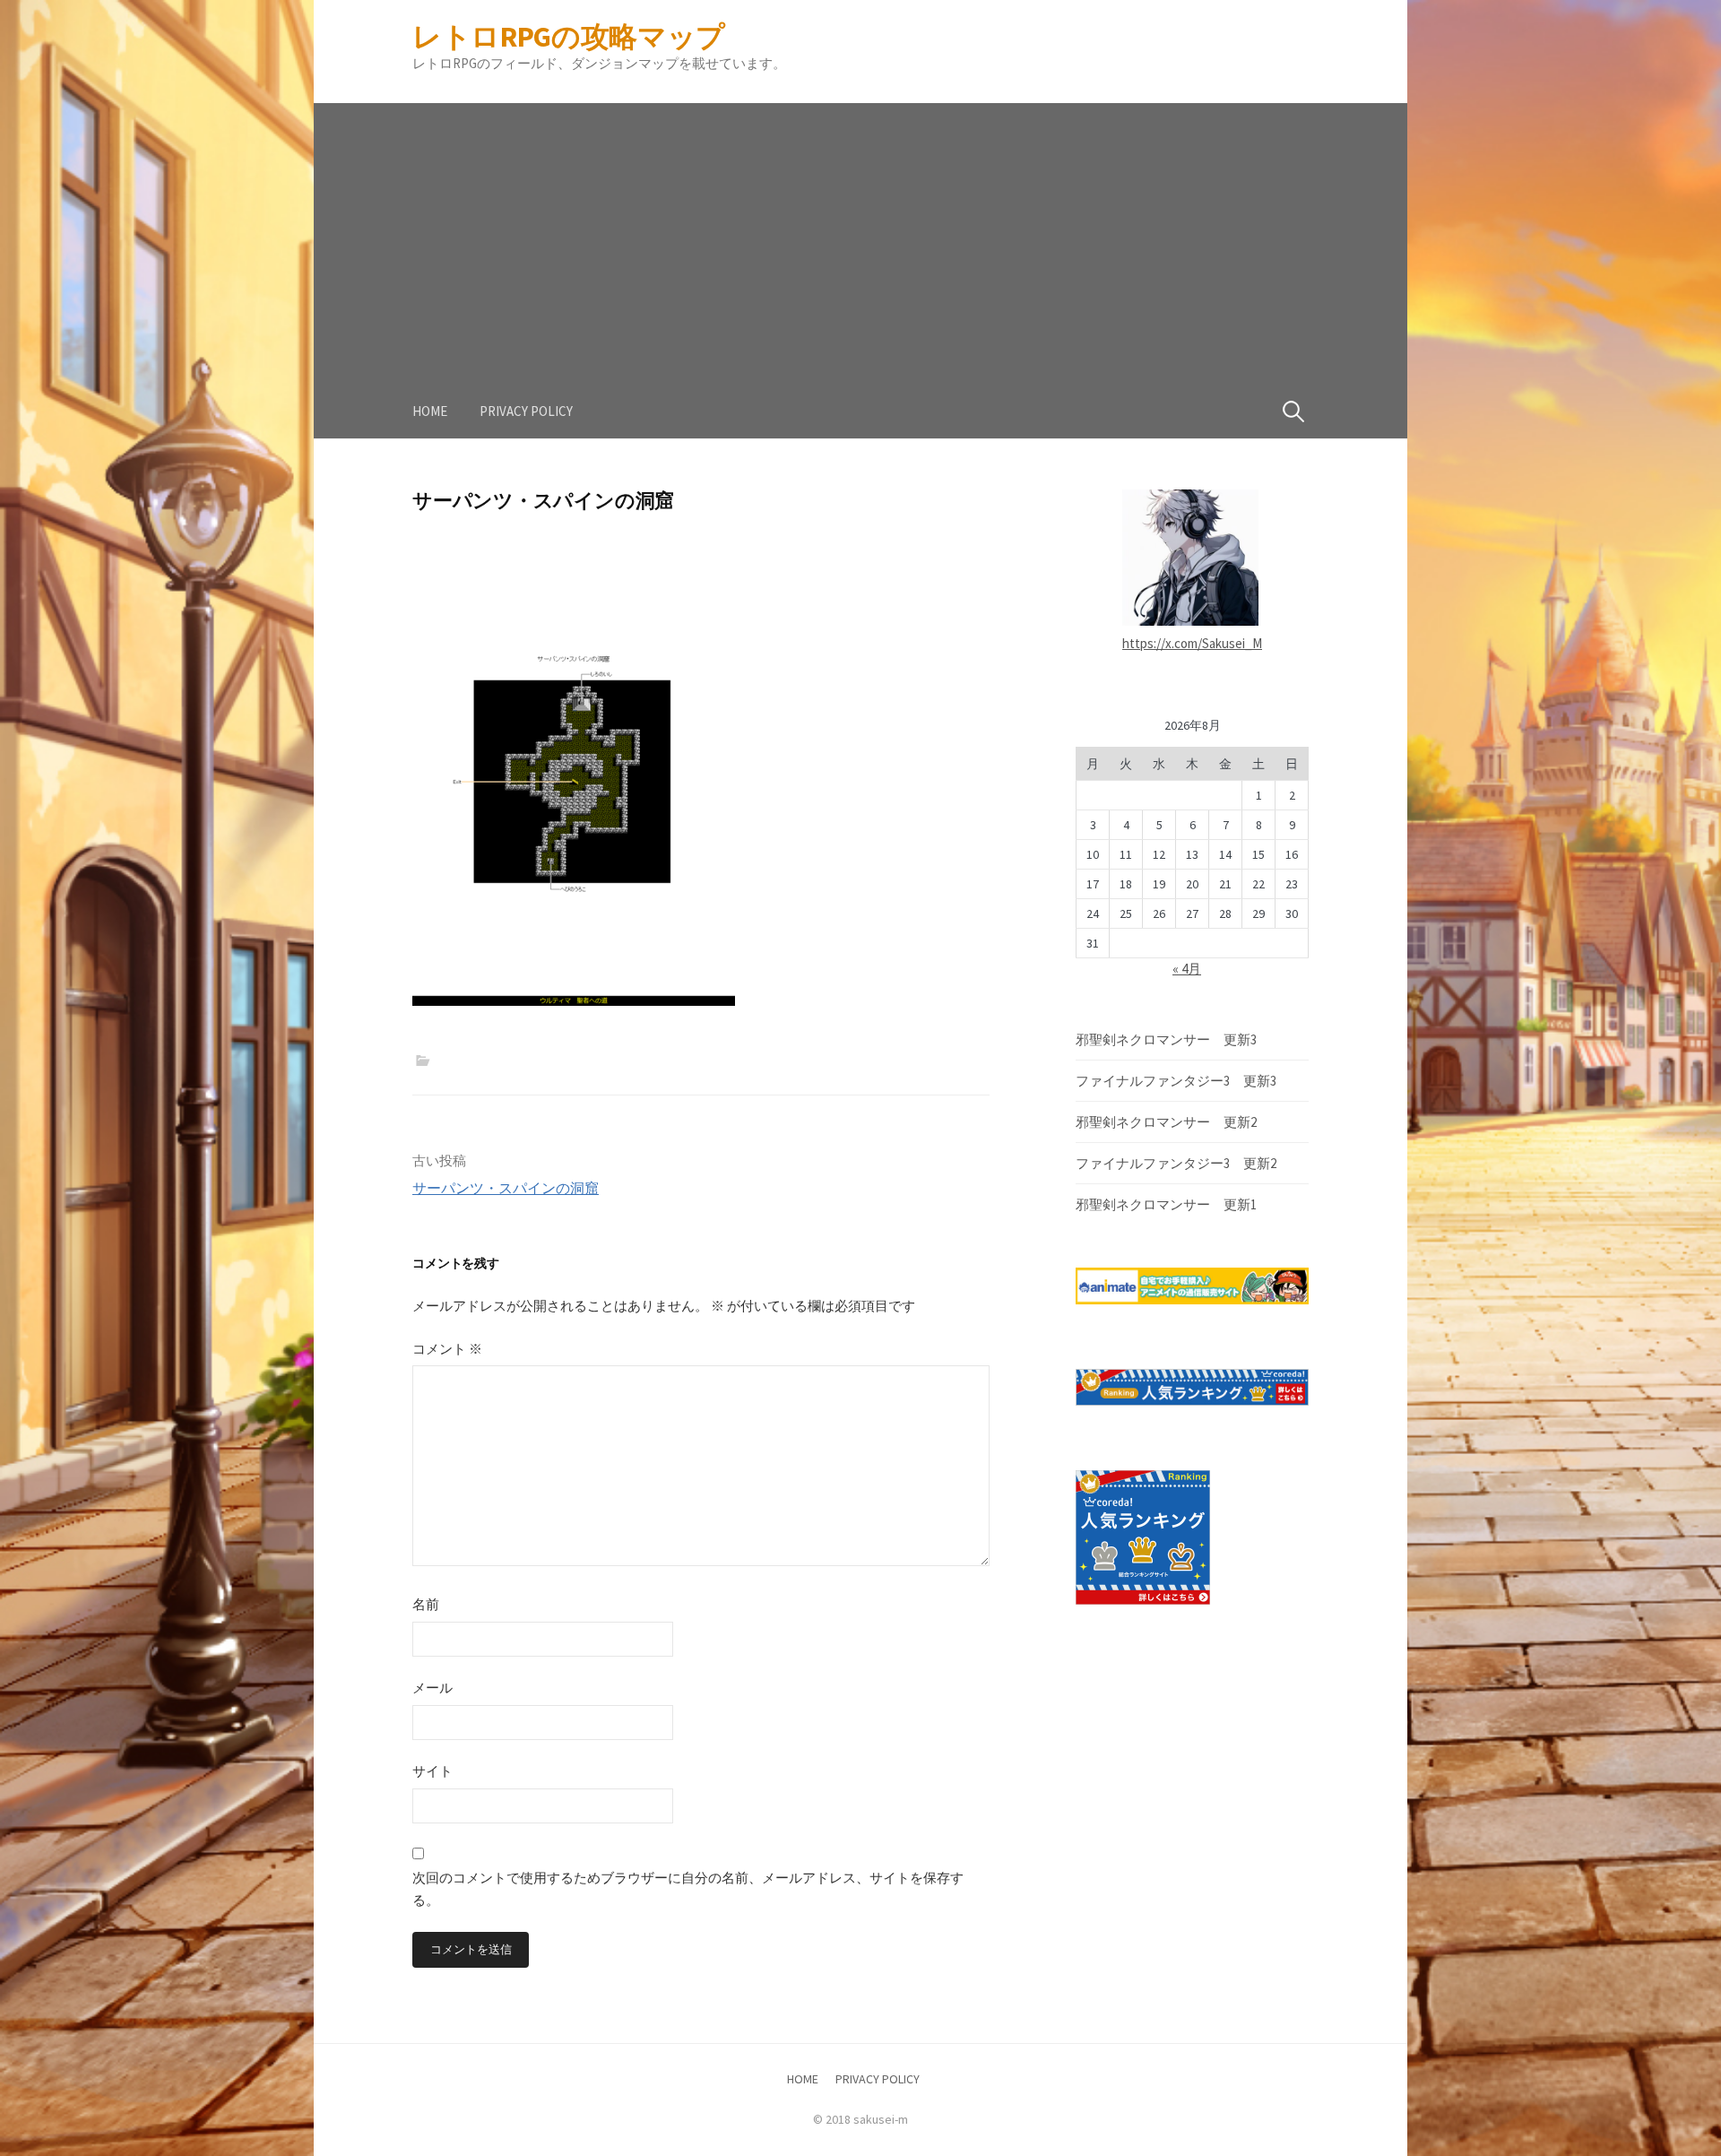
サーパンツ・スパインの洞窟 (506, 1188)
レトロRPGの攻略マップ (569, 37)
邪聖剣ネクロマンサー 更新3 (1166, 1039)
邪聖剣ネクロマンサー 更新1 (1166, 1204)
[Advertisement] (860, 229)
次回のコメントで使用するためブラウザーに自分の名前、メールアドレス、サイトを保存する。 (688, 1889)
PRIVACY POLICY (526, 411)
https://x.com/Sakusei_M (1192, 643)
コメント (447, 1349)
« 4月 (1187, 969)
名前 (426, 1604)
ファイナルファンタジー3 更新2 (1176, 1163)
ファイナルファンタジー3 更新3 (1176, 1081)
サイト (432, 1771)
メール (432, 1688)
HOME (430, 411)
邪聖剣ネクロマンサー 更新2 (1166, 1122)
